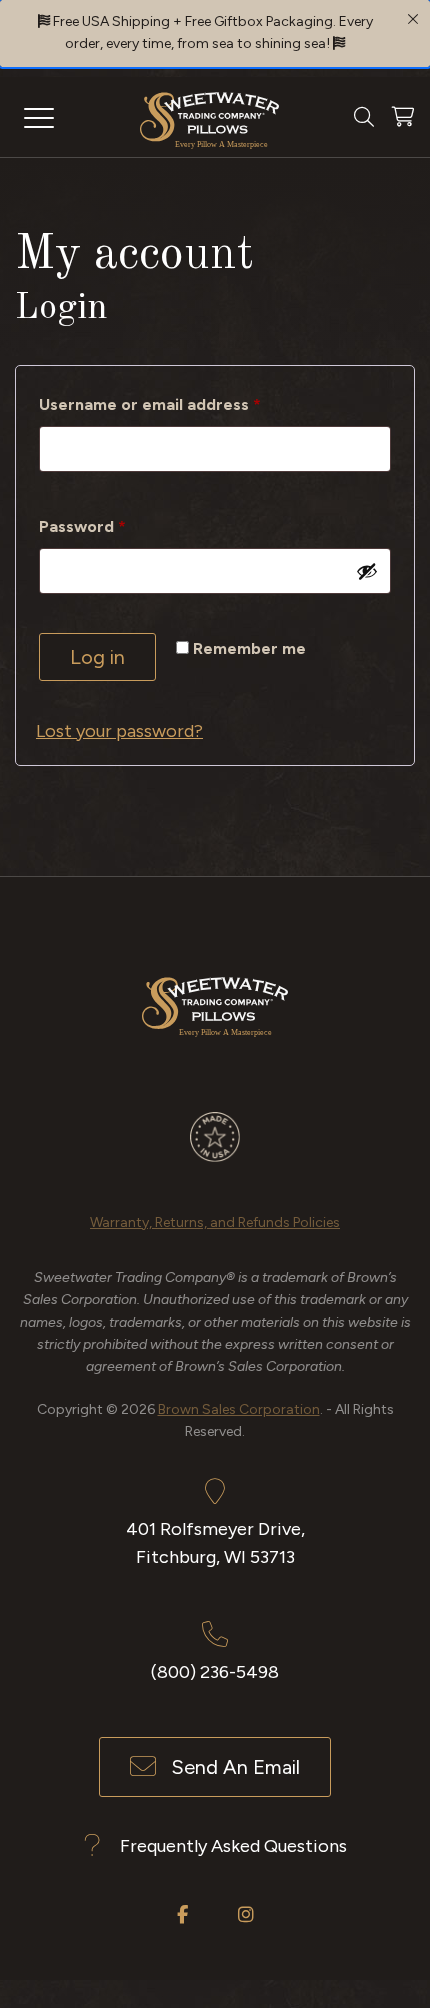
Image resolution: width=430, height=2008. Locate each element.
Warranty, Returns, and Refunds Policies (215, 1222)
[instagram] (246, 1914)
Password (117, 526)
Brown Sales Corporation (239, 1409)
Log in (97, 657)
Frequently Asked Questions (233, 1846)
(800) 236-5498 (215, 1672)
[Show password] (367, 571)
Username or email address (184, 404)
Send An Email (235, 1767)
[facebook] (182, 1914)
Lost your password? (119, 731)
